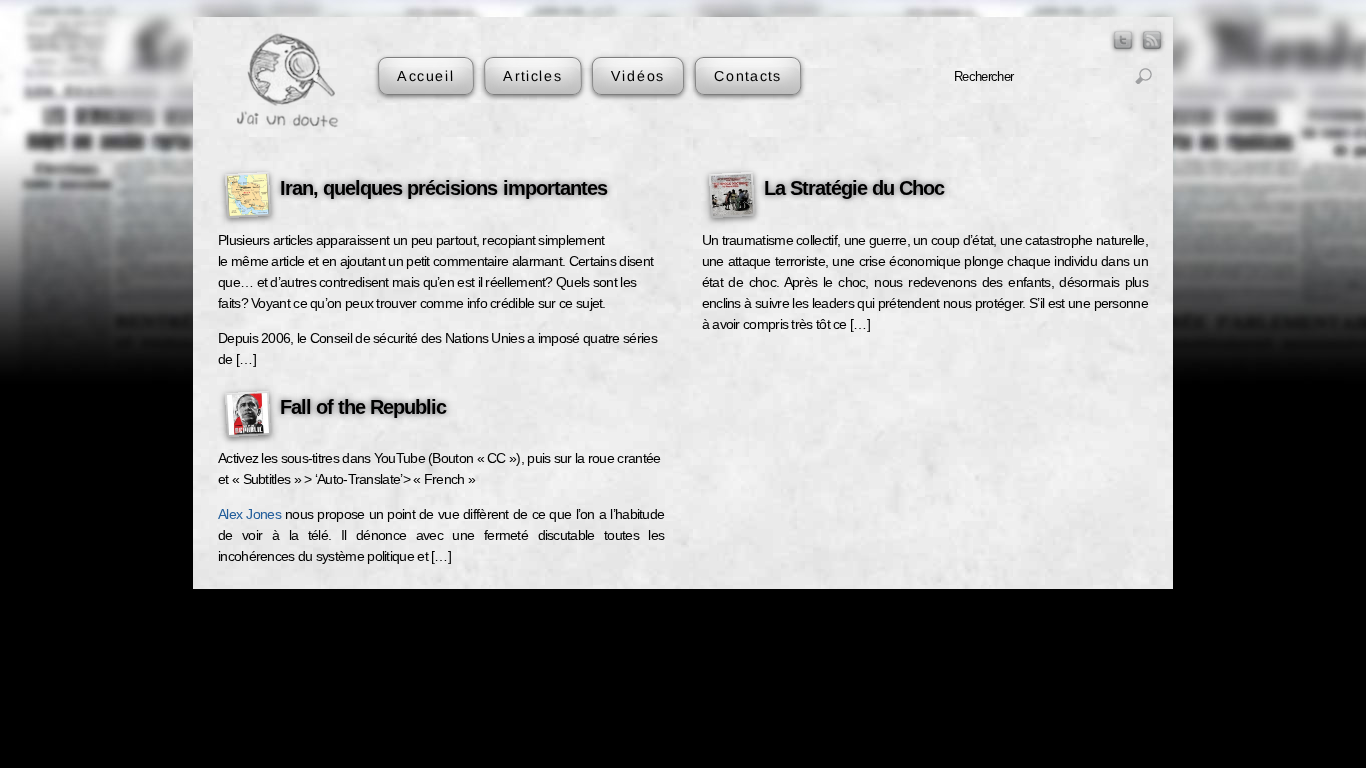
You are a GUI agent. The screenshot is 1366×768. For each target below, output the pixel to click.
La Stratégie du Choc (854, 188)
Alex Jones (249, 514)
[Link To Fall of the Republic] (248, 417)
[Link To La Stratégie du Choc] (732, 198)
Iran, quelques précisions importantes (443, 188)
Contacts (747, 75)
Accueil (426, 75)
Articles (532, 75)
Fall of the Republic (363, 407)
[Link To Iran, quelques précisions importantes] (248, 198)
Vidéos (638, 75)
